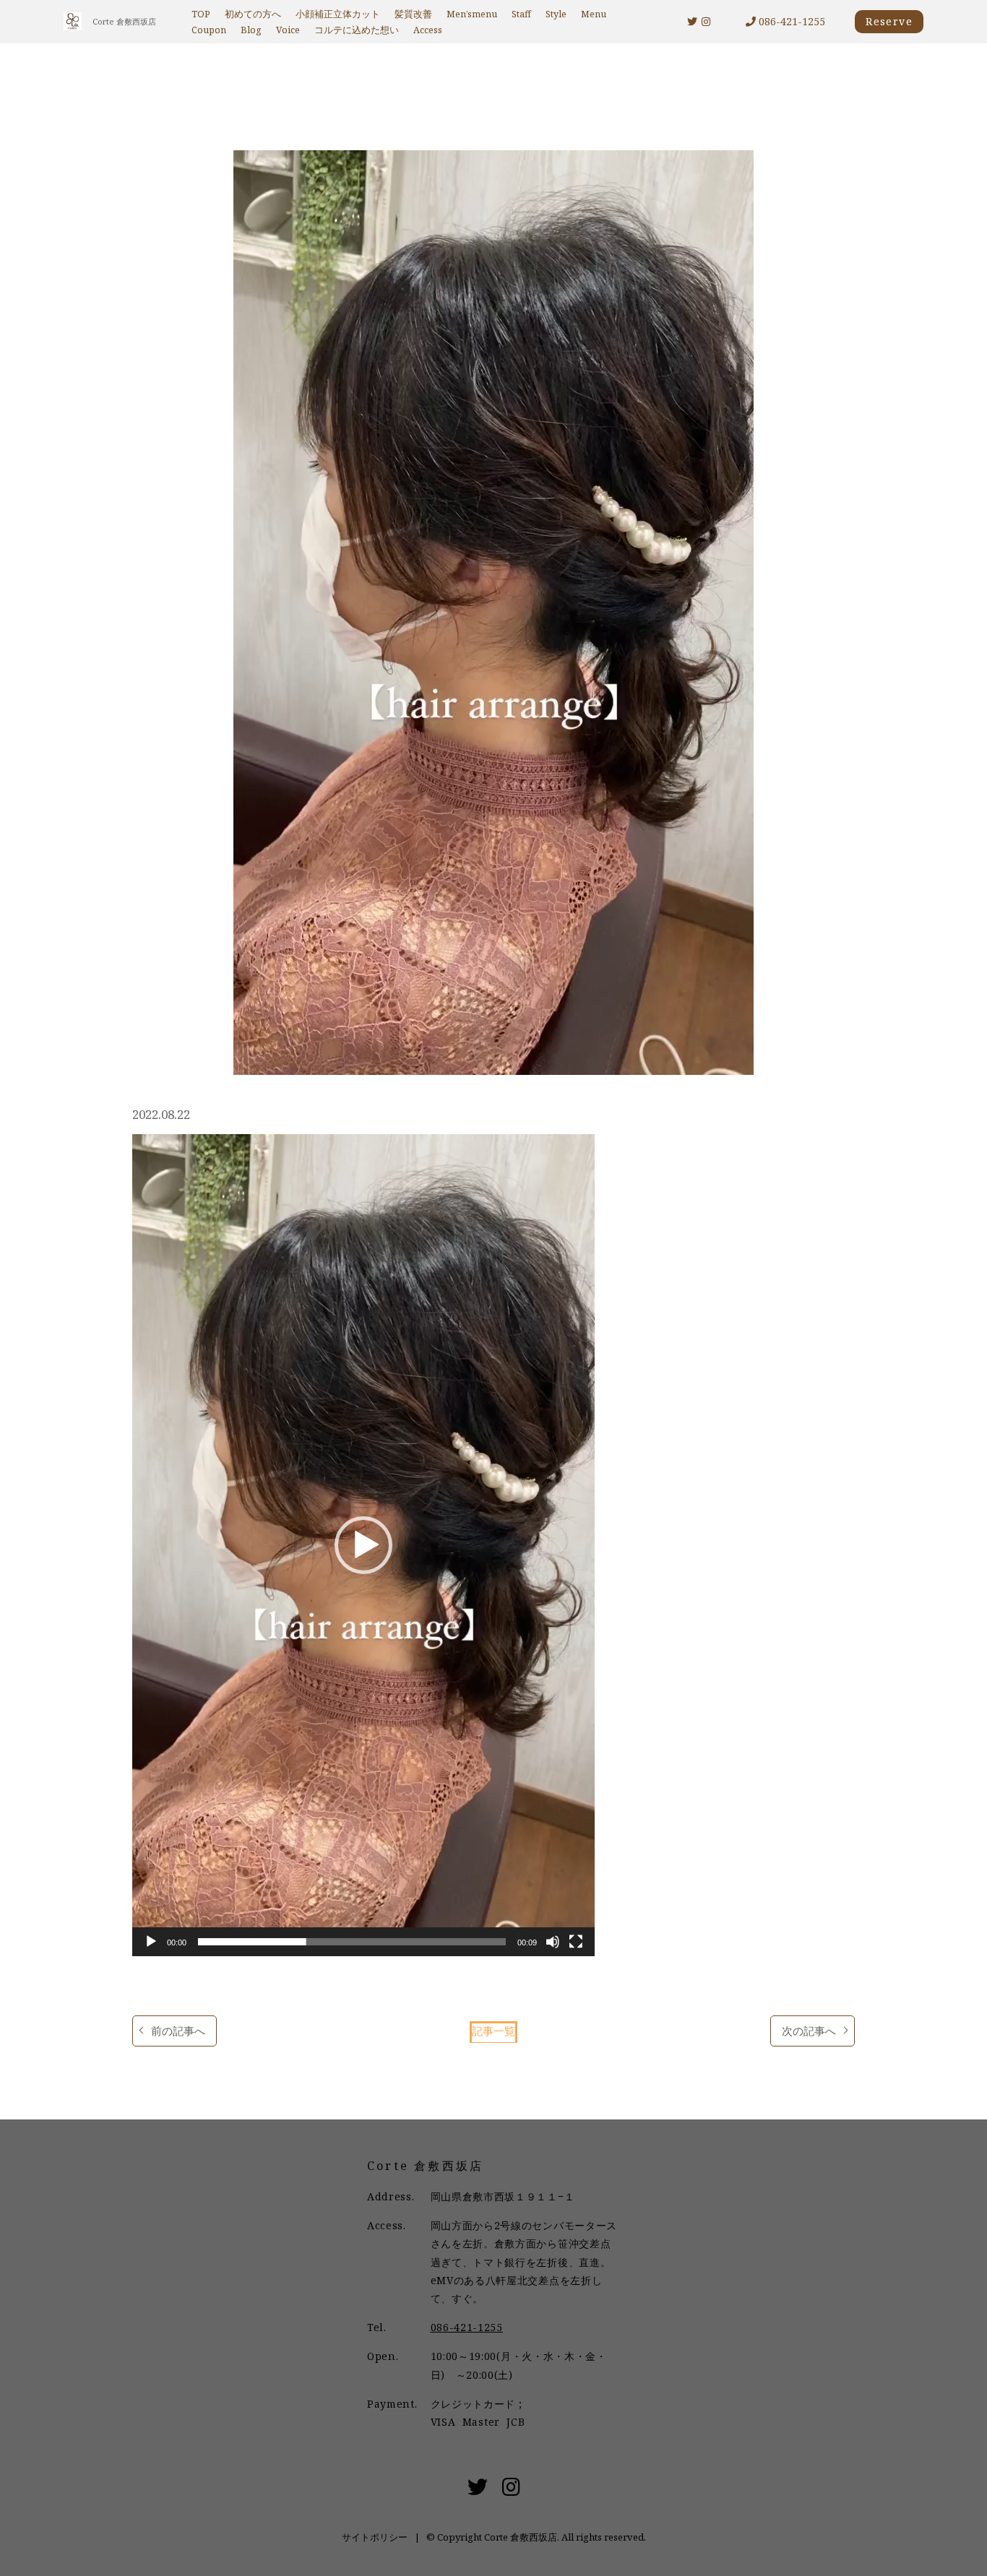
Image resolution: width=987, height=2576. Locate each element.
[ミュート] (553, 1942)
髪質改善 (413, 14)
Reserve (889, 21)
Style (556, 14)
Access (428, 30)
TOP (201, 14)
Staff (521, 14)
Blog (251, 30)
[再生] (151, 1942)
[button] (363, 1545)
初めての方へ (253, 14)
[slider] (352, 1942)
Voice (288, 30)
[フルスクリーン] (576, 1942)
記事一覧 (493, 2031)
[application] (363, 1545)
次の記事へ (809, 2031)
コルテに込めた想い (357, 30)
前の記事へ (178, 2031)
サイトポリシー (375, 2537)
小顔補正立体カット (338, 14)
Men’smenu (472, 14)
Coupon (209, 30)
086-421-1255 (790, 21)
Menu (594, 14)
